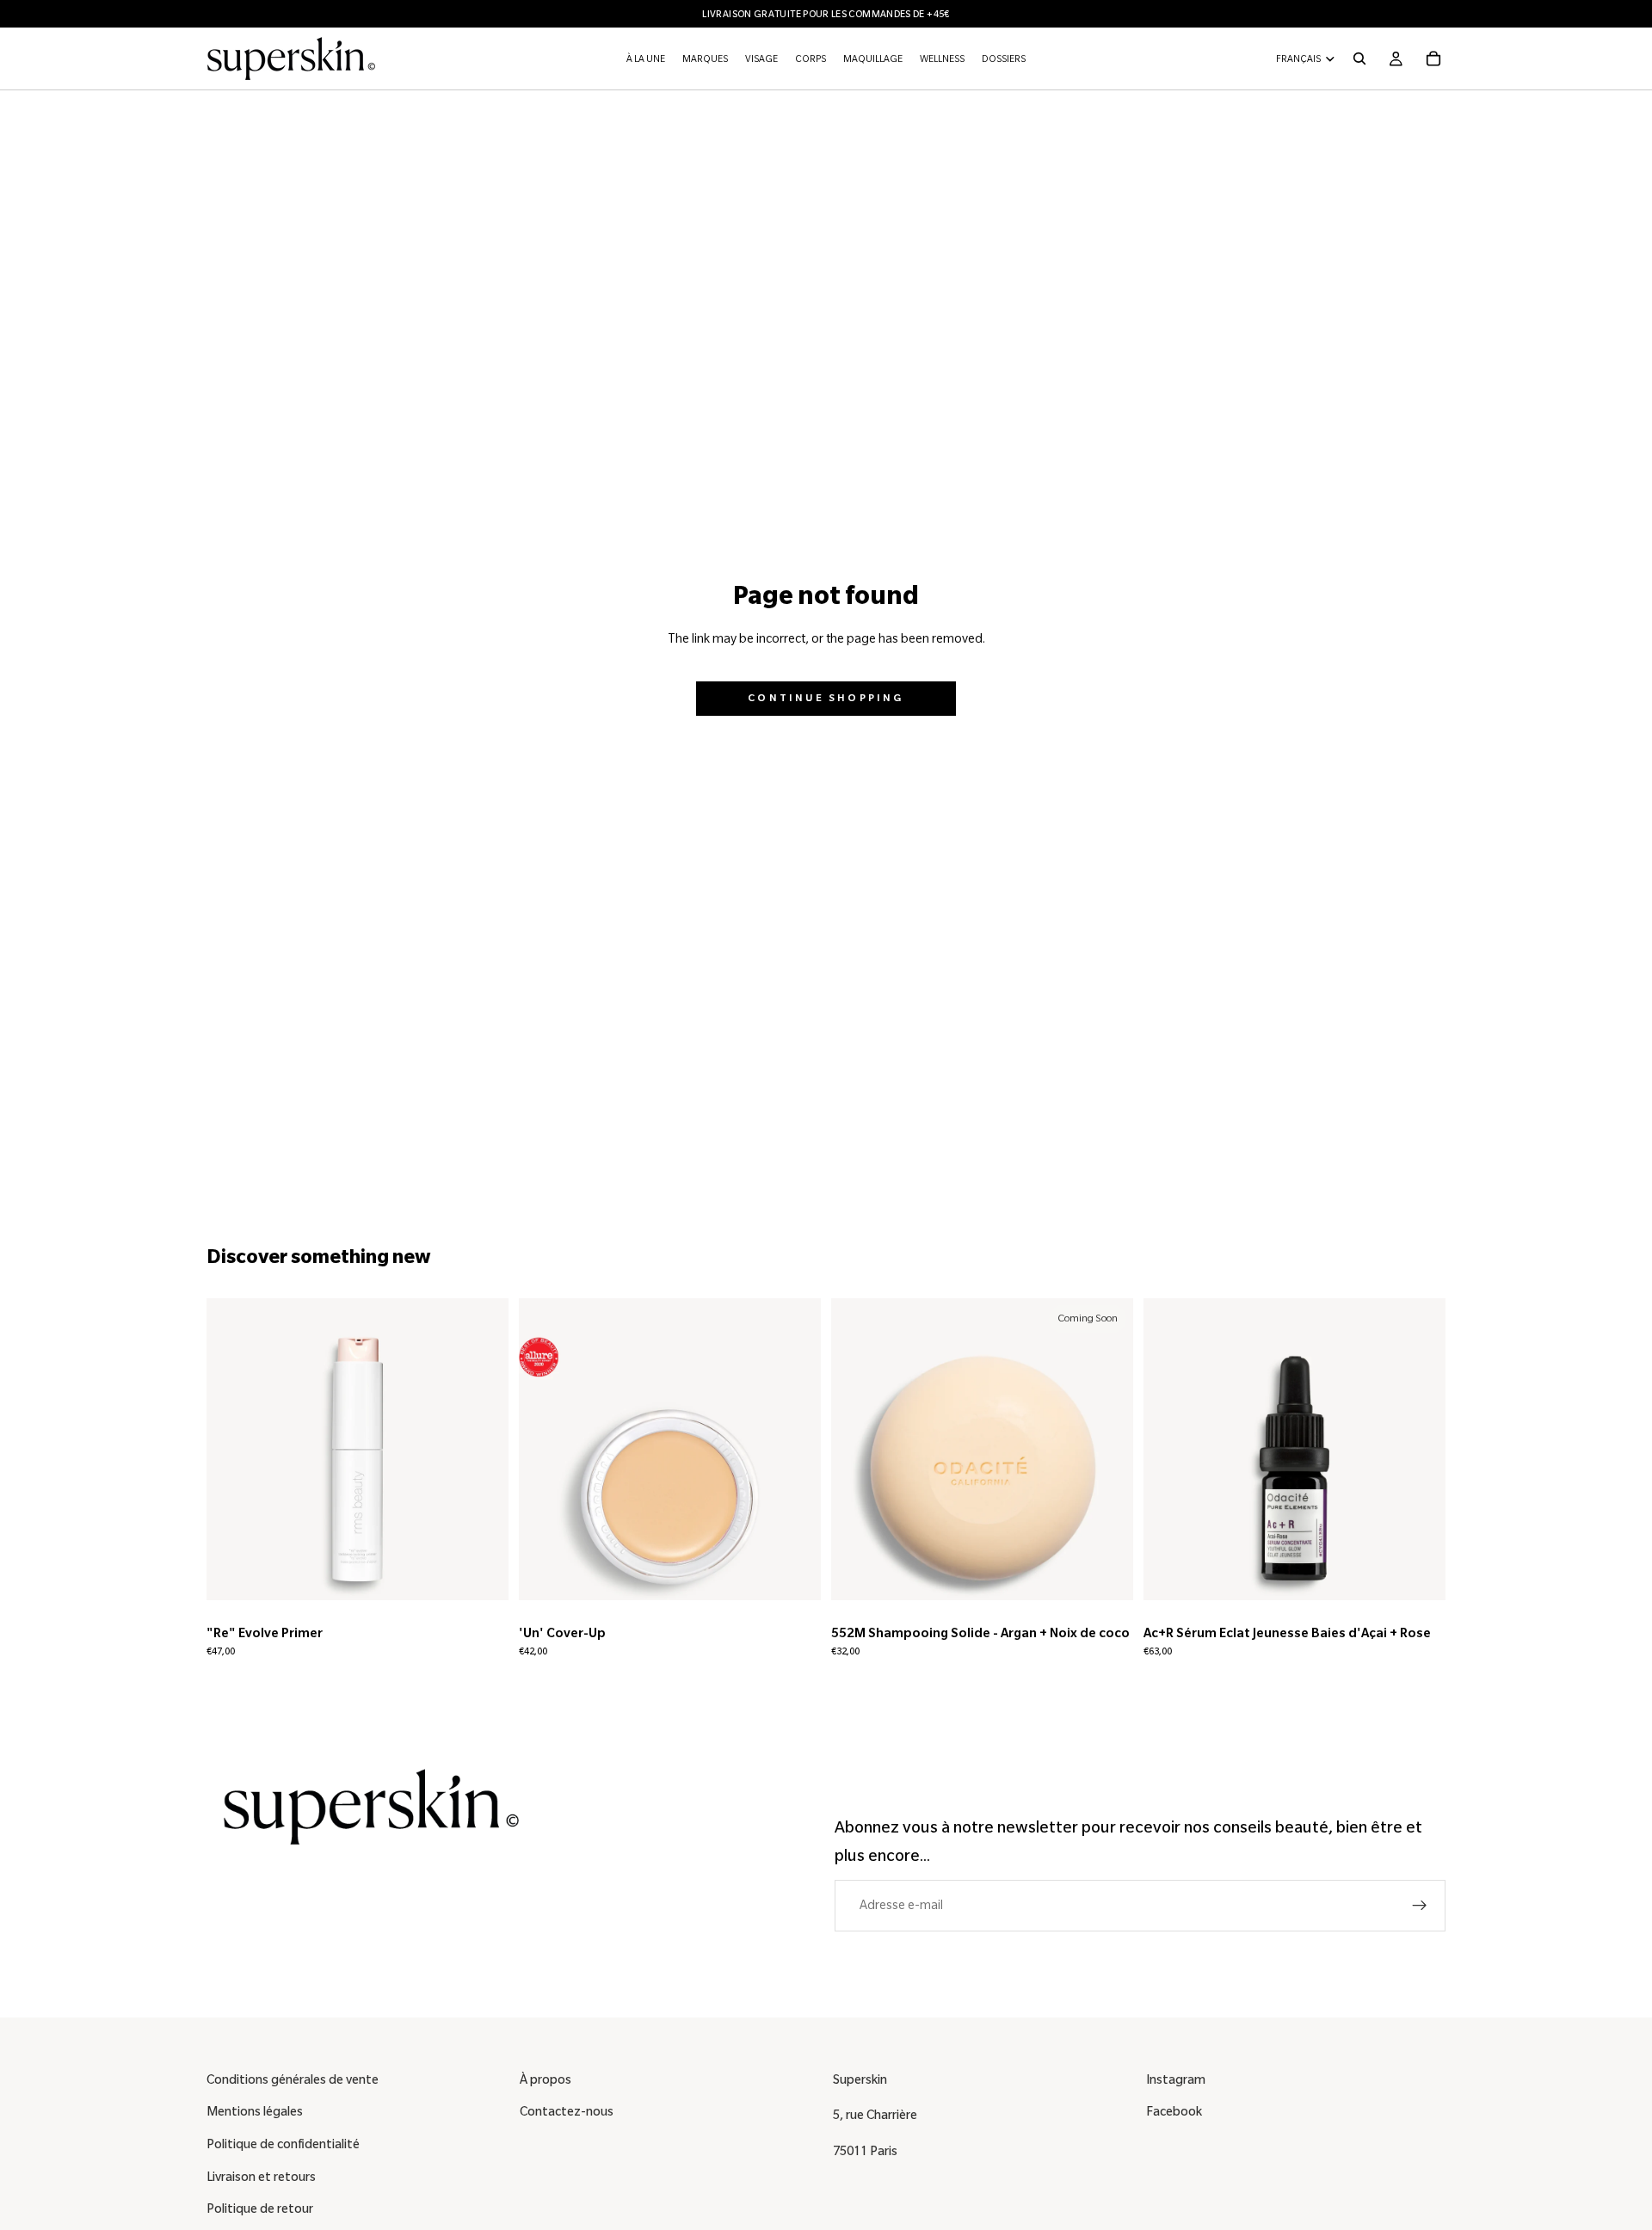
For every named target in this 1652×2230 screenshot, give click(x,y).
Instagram (1176, 2079)
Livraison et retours (261, 2177)
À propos (546, 2079)
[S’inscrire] (1420, 1906)
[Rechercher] (1359, 59)
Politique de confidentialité (283, 2144)
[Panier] (1433, 59)
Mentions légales (255, 2111)
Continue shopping (826, 698)
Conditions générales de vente (293, 2079)
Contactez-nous (567, 2111)
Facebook (1174, 2111)
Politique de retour (260, 2208)
